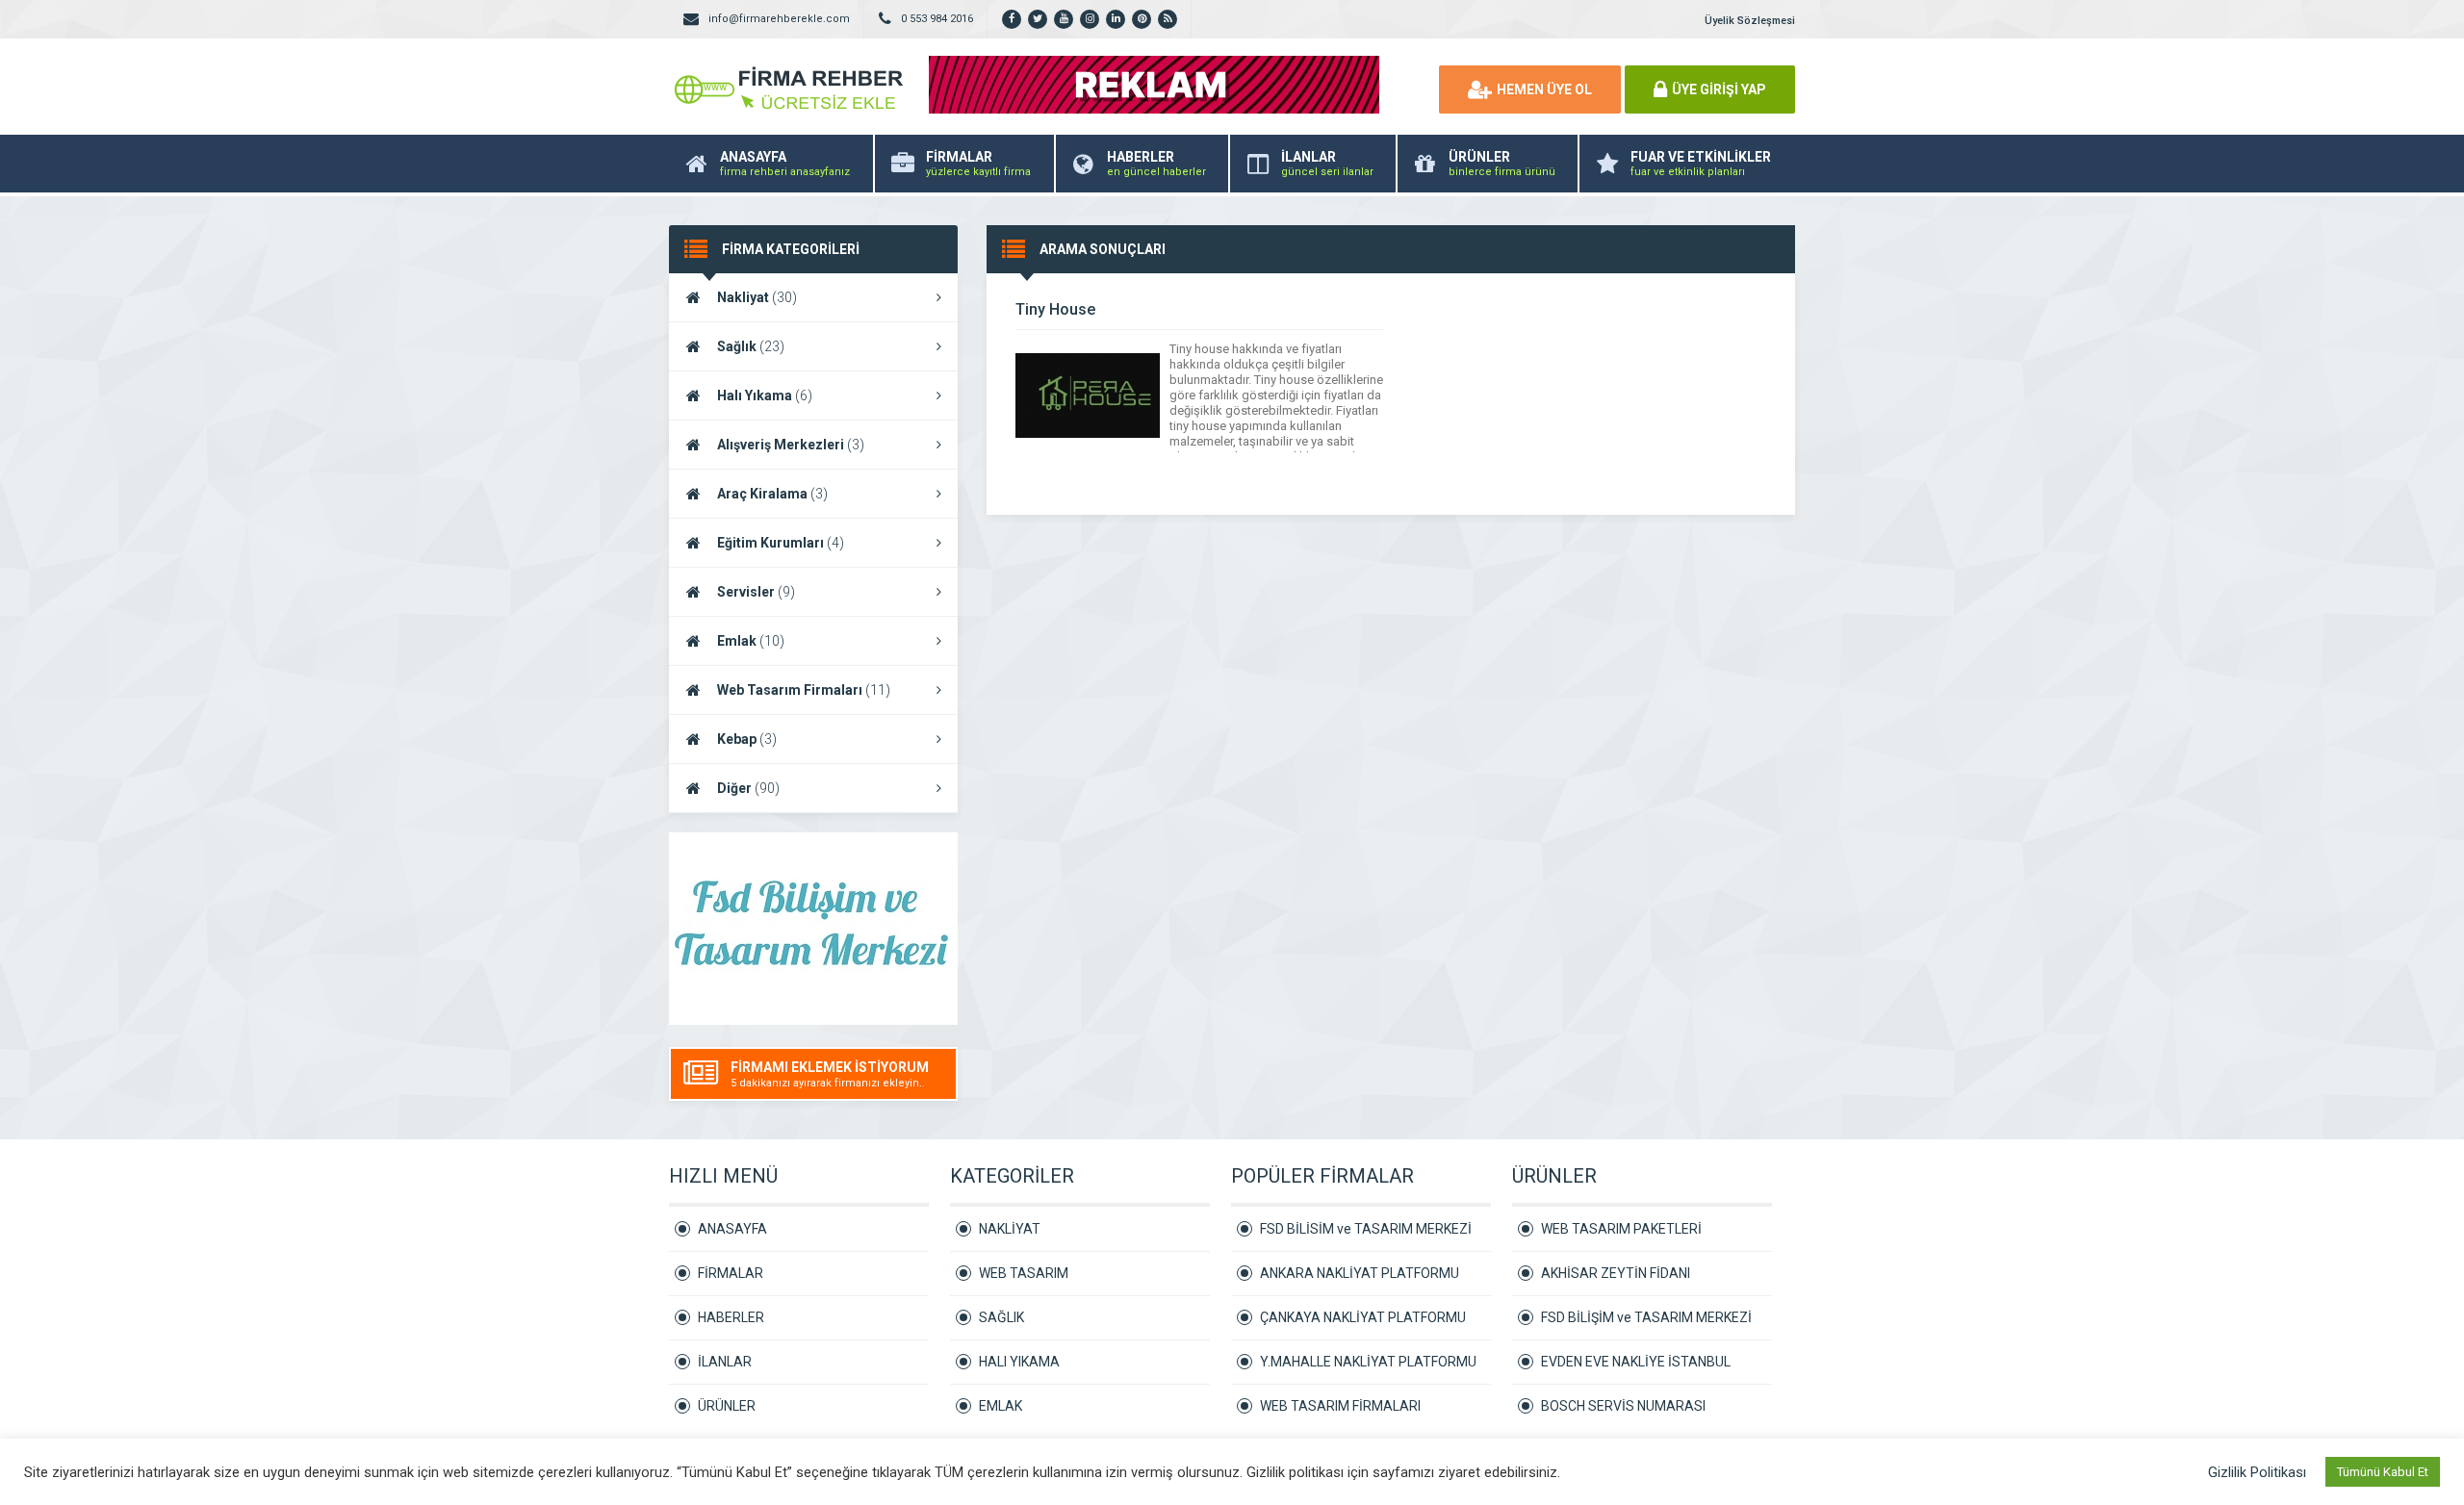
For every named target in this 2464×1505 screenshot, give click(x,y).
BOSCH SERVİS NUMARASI (1623, 1406)
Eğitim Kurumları (781, 543)
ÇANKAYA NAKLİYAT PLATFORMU (1363, 1317)
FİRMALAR (731, 1273)
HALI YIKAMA (1019, 1362)
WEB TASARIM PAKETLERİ (1621, 1229)
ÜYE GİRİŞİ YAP (1719, 89)
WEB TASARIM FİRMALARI (1340, 1406)
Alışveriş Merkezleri (791, 445)
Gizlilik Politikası (2257, 1472)
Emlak (751, 641)
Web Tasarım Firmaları (804, 690)
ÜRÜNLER (727, 1406)
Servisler (756, 592)
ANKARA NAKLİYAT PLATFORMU (1360, 1273)
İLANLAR (725, 1362)
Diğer (748, 788)
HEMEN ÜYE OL (1544, 89)
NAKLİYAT (1010, 1229)
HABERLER (731, 1317)
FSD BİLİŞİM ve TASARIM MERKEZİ (1646, 1317)
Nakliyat (757, 297)
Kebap (747, 739)
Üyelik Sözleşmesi (1750, 21)
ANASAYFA (732, 1229)
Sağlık (751, 346)
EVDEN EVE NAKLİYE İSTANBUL (1636, 1362)
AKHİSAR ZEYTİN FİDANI (1616, 1273)
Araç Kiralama (772, 494)
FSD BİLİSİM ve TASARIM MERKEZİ (1366, 1229)
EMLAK (1001, 1406)
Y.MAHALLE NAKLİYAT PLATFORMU (1368, 1362)
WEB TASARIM (1024, 1273)
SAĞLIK (1001, 1317)
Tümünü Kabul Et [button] (2383, 1472)
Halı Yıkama (765, 395)
